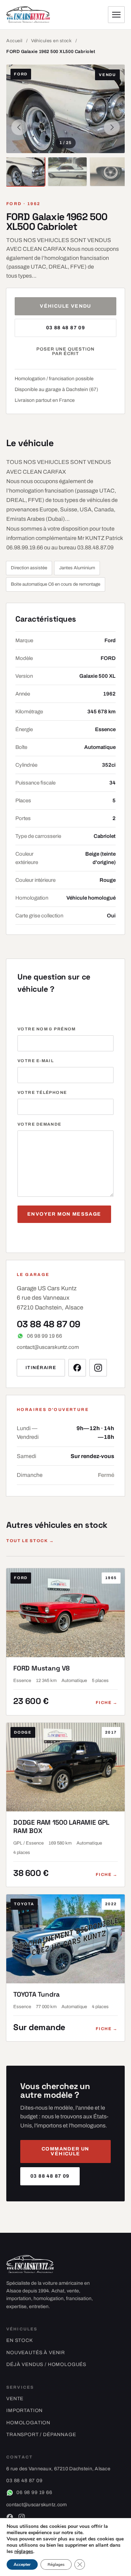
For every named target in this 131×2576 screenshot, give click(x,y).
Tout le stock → (30, 1541)
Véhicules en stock (51, 41)
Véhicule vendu (65, 306)
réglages (24, 2552)
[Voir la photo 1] (26, 172)
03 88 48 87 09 (66, 328)
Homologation (28, 2423)
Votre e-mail (36, 1061)
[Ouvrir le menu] (116, 15)
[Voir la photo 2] (67, 172)
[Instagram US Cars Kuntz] (98, 1368)
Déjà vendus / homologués (46, 2364)
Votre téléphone (42, 1092)
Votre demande (39, 1124)
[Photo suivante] (112, 127)
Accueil (14, 41)
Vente (15, 2399)
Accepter (22, 2564)
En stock (20, 2340)
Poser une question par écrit (66, 351)
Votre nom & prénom (47, 1029)
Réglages (56, 2564)
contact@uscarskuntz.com (48, 1347)
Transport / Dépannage (41, 2435)
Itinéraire (41, 1368)
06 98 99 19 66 (45, 1336)
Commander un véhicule (65, 2151)
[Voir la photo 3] (109, 172)
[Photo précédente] (19, 127)
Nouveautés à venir (36, 2353)
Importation (24, 2410)
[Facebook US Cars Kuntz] (77, 1368)
